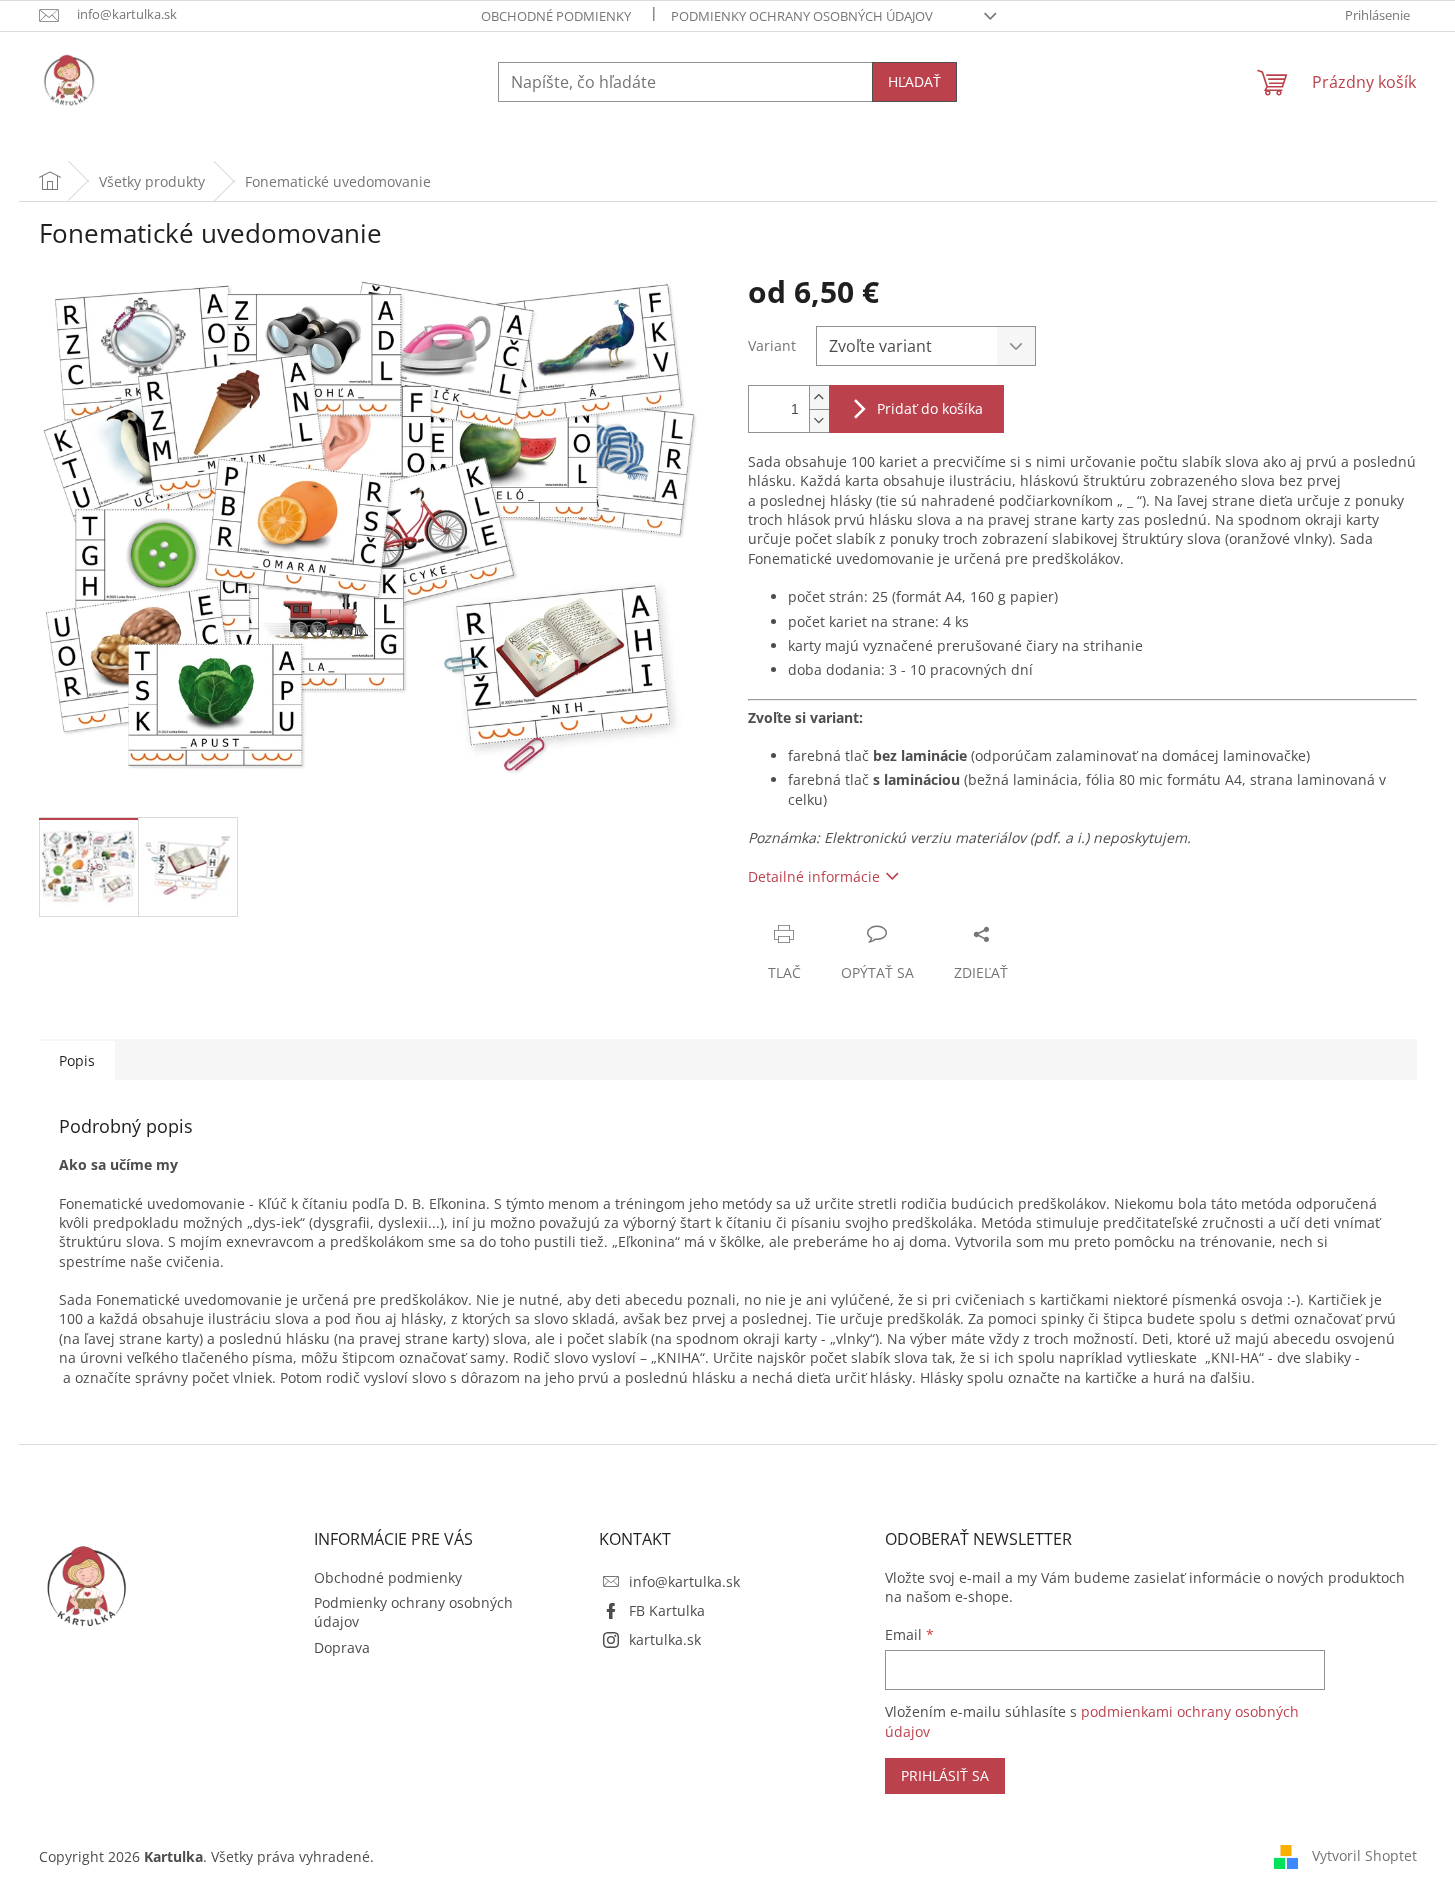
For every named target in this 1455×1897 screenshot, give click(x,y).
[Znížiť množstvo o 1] (819, 420)
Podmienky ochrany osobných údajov (802, 16)
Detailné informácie (814, 876)
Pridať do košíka (930, 408)
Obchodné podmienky (556, 16)
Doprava (342, 1647)
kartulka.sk (665, 1639)
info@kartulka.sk (684, 1581)
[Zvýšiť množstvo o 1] (819, 397)
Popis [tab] (77, 1060)
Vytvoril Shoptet (1364, 1854)
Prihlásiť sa (945, 1775)
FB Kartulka (667, 1610)
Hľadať (914, 81)
